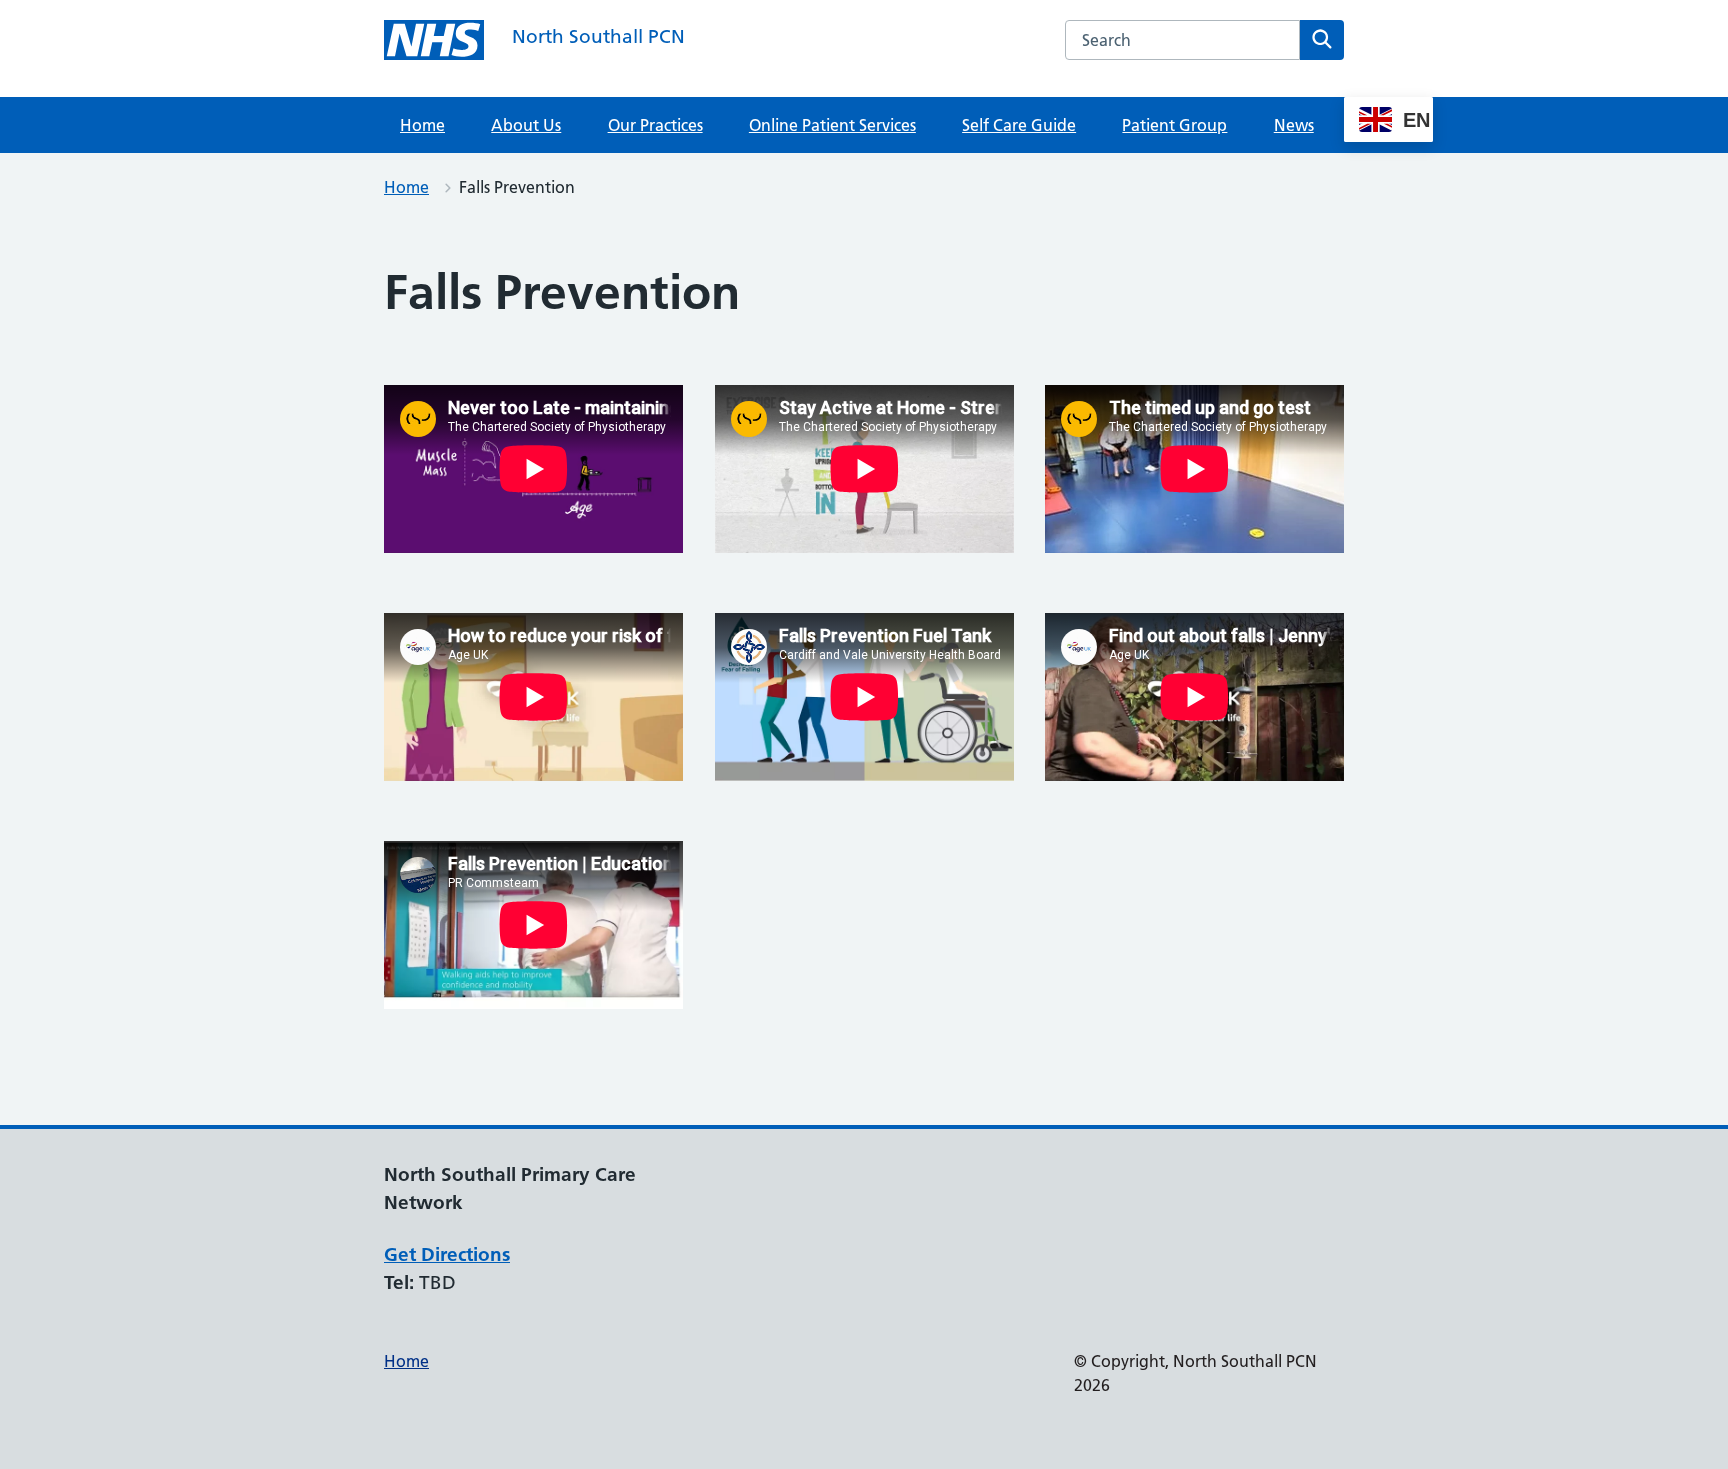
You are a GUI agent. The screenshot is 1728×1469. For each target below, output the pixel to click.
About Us (526, 125)
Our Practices (655, 125)
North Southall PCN (598, 36)
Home (422, 125)
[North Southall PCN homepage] (434, 40)
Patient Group (1174, 125)
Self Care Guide (1019, 125)
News (1294, 125)
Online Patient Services (832, 125)
